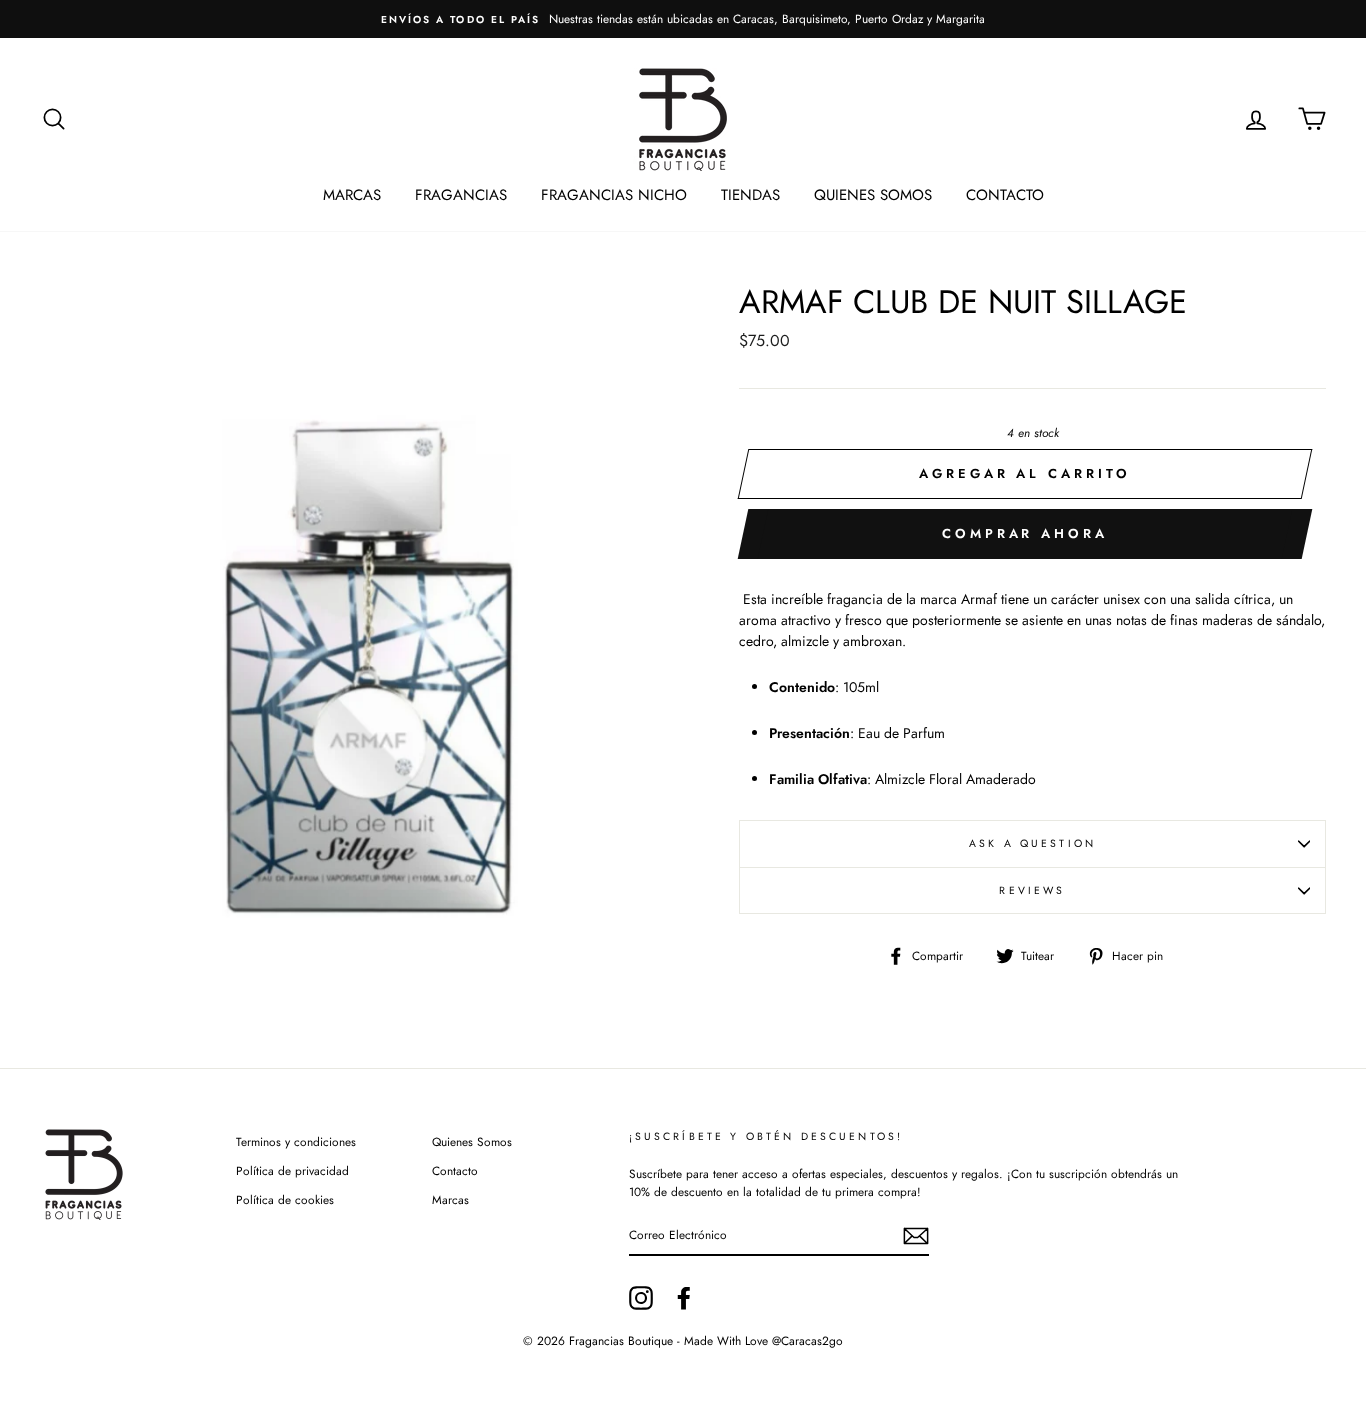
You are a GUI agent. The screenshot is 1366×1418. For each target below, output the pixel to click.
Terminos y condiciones (296, 1141)
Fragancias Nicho (614, 195)
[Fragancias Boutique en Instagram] (641, 1298)
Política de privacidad (292, 1170)
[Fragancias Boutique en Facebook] (684, 1298)
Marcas (352, 195)
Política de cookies (285, 1199)
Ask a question (1032, 843)
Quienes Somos (873, 195)
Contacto (1005, 195)
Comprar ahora (1025, 533)
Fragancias (461, 195)
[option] (683, 19)
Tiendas (750, 195)
